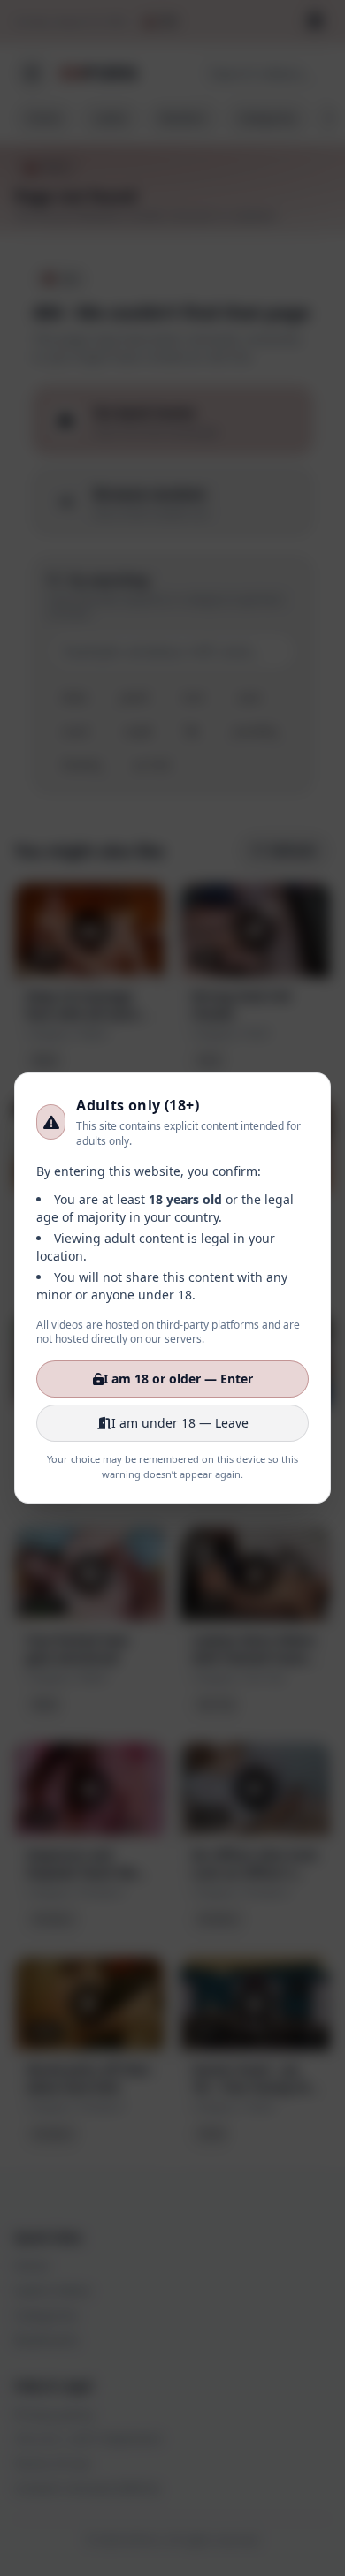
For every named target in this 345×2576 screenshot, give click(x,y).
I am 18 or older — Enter (178, 1379)
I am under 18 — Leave (180, 1423)
